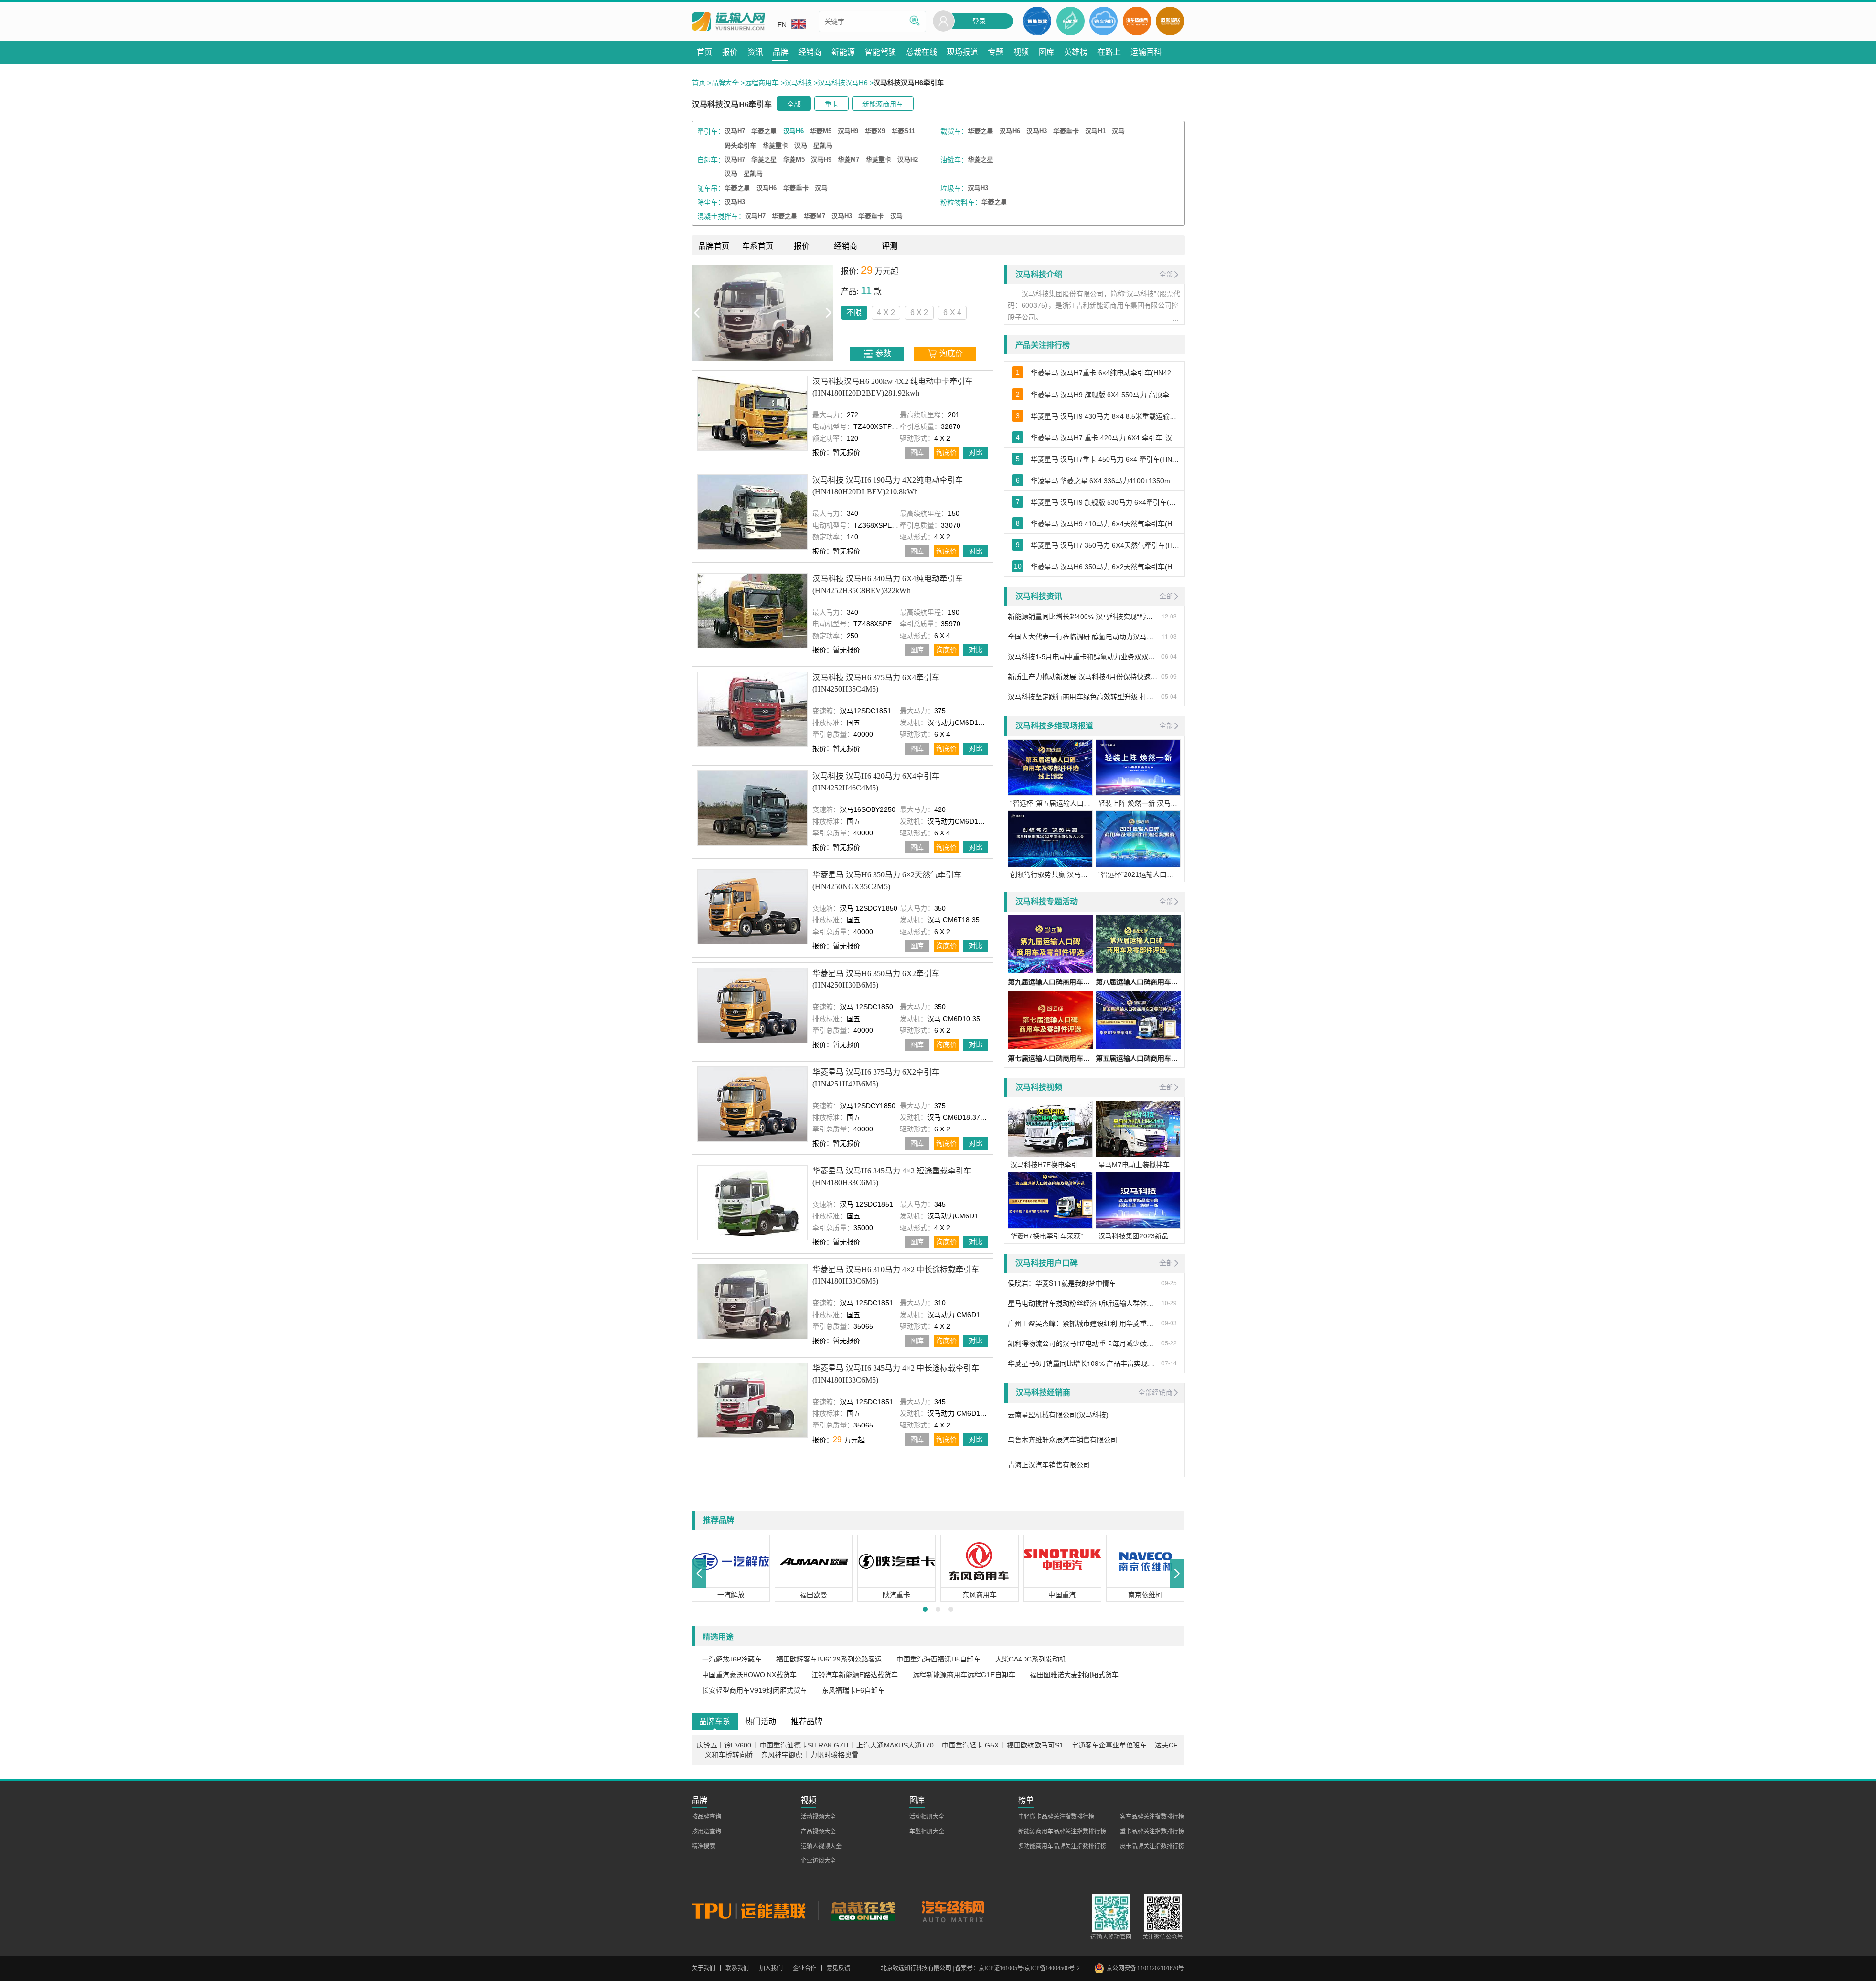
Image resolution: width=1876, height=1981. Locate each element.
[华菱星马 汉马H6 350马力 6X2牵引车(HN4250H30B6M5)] (752, 1005)
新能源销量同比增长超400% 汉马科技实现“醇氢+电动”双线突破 (1083, 616)
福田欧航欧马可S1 (1035, 1745)
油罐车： (954, 160)
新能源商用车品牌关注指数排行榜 (1062, 1832)
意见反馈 (838, 1968)
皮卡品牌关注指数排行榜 (1152, 1846)
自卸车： (711, 160)
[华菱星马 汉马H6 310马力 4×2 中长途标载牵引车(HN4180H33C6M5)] (752, 1301)
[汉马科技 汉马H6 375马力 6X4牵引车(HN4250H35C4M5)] (752, 709)
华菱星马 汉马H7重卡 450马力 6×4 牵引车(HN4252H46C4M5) (1105, 459)
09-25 (1169, 1283)
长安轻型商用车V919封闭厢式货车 (755, 1690)
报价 (802, 246)
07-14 (1169, 1363)
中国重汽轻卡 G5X (970, 1745)
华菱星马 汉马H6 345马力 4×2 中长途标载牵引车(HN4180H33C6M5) (896, 1374)
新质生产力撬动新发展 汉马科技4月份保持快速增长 (1083, 676)
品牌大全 (725, 83)
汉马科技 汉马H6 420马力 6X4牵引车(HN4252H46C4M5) (876, 782)
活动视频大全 (818, 1817)
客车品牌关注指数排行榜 (1152, 1817)
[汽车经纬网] (953, 1911)
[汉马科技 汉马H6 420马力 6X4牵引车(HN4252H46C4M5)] (752, 808)
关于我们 (703, 1968)
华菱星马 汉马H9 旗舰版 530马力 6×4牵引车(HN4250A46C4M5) (1105, 502)
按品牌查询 (706, 1817)
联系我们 (737, 1968)
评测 (890, 246)
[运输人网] (728, 22)
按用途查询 (706, 1832)
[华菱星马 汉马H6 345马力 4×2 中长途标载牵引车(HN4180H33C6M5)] (752, 1400)
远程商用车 (762, 83)
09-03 (1169, 1323)
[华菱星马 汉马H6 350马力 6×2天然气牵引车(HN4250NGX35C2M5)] (752, 906)
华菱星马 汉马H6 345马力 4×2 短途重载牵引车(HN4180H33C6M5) (892, 1177)
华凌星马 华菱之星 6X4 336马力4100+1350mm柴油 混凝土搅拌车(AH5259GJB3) (1105, 481)
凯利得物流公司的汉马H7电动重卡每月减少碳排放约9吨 (1083, 1343)
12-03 (1169, 616)
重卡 (831, 104)
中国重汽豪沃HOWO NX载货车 (749, 1675)
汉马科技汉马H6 (843, 83)
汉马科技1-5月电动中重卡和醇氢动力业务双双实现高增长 (1083, 656)
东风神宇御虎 (782, 1755)
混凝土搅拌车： (721, 216)
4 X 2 (744, 312)
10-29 (1169, 1303)
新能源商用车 (883, 104)
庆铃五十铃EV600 (724, 1745)
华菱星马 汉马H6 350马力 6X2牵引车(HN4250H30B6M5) (876, 979)
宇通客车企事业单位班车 (1109, 1745)
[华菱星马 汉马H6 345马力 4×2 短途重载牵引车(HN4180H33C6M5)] (752, 1203)
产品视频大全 (818, 1832)
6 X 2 (778, 312)
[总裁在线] (863, 1911)
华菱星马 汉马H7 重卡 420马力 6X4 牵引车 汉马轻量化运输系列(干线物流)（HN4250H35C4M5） (1105, 438)
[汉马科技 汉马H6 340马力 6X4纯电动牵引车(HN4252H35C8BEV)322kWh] (752, 610)
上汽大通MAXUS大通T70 (895, 1745)
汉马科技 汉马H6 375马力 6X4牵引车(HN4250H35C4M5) (876, 683)
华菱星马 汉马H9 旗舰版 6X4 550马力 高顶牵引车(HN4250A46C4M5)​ (1105, 395)
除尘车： (711, 202)
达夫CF (1166, 1745)
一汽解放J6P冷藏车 (732, 1659)
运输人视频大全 (821, 1846)
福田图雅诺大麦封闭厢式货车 (1074, 1675)
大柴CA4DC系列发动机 (1031, 1659)
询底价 (946, 452)
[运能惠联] (755, 1911)
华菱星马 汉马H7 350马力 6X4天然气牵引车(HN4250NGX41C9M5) (1105, 545)
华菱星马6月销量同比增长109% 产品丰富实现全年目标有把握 (1083, 1363)
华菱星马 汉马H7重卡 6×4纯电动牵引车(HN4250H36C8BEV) (1105, 373)
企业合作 (805, 1968)
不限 (712, 312)
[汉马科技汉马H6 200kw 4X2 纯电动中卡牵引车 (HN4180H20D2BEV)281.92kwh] (752, 413)
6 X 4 (811, 312)
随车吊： (711, 188)
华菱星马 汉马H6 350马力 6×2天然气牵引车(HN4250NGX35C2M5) (887, 881)
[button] (699, 1574)
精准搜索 (703, 1846)
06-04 (1169, 656)
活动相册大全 (927, 1817)
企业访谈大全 (818, 1861)
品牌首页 (714, 246)
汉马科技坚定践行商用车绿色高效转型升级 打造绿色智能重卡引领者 (1083, 696)
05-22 (1169, 1343)
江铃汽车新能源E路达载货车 (855, 1675)
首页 (699, 83)
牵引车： (711, 131)
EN (782, 25)
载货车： (954, 131)
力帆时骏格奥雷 (834, 1755)
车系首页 (758, 246)
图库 (917, 452)
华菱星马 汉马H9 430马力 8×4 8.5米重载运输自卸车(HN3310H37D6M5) (1105, 416)
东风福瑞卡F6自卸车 (853, 1690)
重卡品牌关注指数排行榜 (1152, 1832)
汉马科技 (798, 83)
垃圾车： (954, 188)
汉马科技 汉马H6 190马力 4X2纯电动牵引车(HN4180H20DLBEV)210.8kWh (888, 486)
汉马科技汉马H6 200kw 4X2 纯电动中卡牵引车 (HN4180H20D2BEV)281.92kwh (893, 387)
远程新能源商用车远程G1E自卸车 (964, 1675)
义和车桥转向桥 (729, 1755)
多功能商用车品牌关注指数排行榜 (1062, 1846)
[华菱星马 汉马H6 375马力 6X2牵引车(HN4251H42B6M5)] (752, 1104)
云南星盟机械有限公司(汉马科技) (1058, 1415)
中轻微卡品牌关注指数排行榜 (1056, 1817)
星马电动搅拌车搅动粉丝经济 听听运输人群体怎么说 (1083, 1303)
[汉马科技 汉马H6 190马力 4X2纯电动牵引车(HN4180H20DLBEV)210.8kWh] (752, 512)
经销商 (846, 246)
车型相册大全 (927, 1832)
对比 (976, 452)
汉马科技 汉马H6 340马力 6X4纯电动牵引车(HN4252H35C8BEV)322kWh (888, 585)
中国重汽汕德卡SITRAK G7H (804, 1745)
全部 (794, 104)
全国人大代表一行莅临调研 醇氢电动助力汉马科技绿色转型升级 (1083, 636)
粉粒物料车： (961, 202)
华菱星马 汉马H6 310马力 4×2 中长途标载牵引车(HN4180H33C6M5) (896, 1275)
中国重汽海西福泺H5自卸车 (938, 1659)
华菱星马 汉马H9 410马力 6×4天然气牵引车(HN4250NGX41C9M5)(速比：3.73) (1105, 524)
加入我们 (771, 1968)
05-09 (1169, 676)
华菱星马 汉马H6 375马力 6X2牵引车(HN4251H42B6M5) (876, 1078)
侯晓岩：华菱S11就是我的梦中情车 (1062, 1283)
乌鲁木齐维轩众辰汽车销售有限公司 (1063, 1440)
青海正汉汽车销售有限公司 (1049, 1465)
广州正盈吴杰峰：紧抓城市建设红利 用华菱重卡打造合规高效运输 (1083, 1323)
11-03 (1169, 636)
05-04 (1169, 696)
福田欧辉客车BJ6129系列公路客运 (829, 1659)
